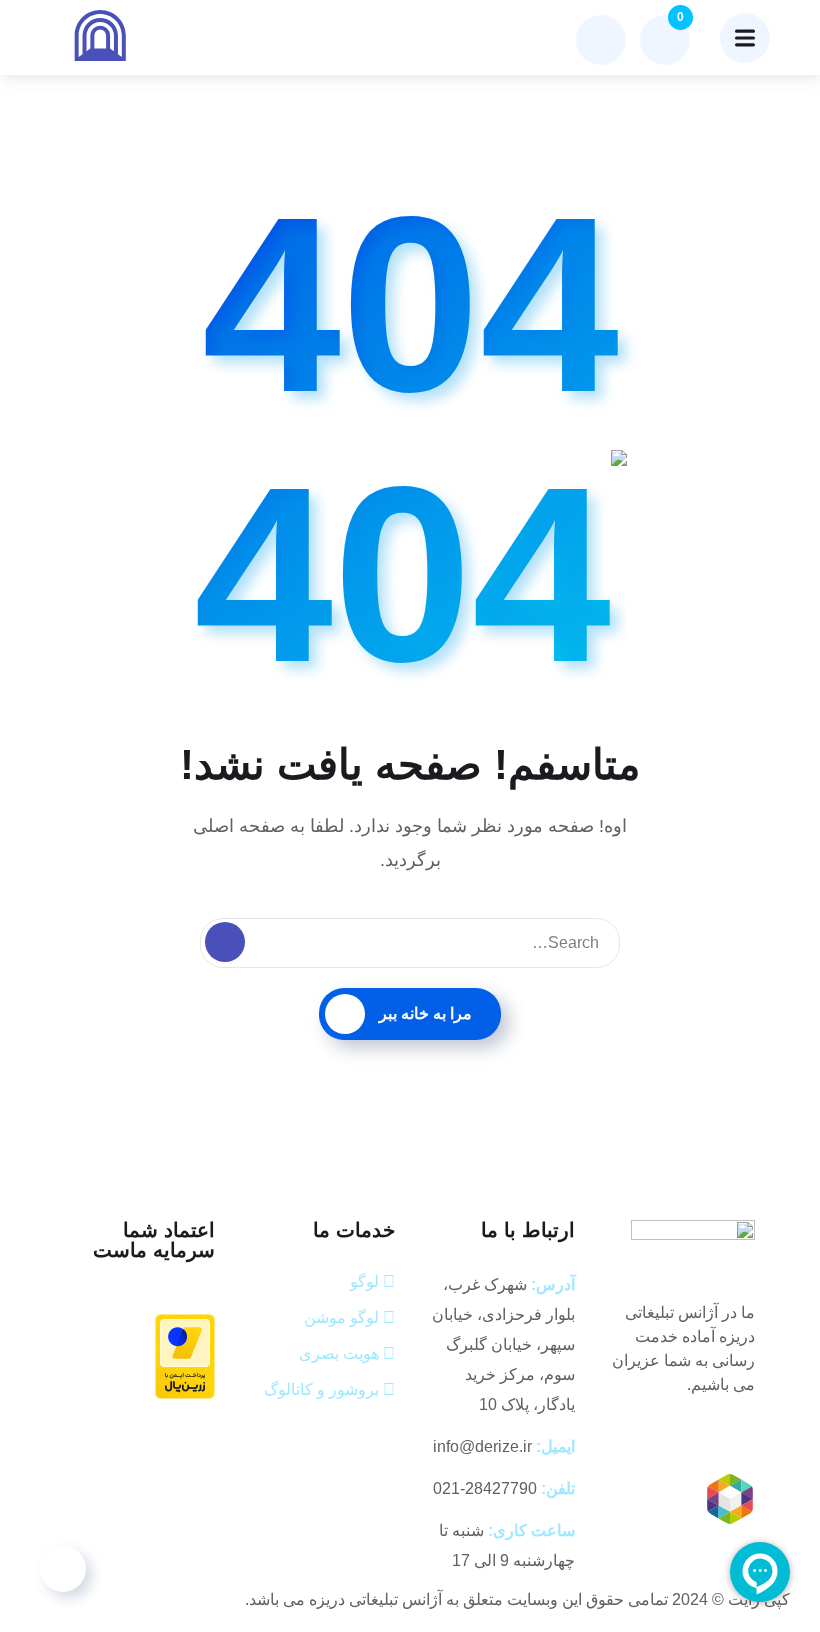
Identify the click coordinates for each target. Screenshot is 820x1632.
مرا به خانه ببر (425, 1013)
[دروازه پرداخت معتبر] (185, 1355)
